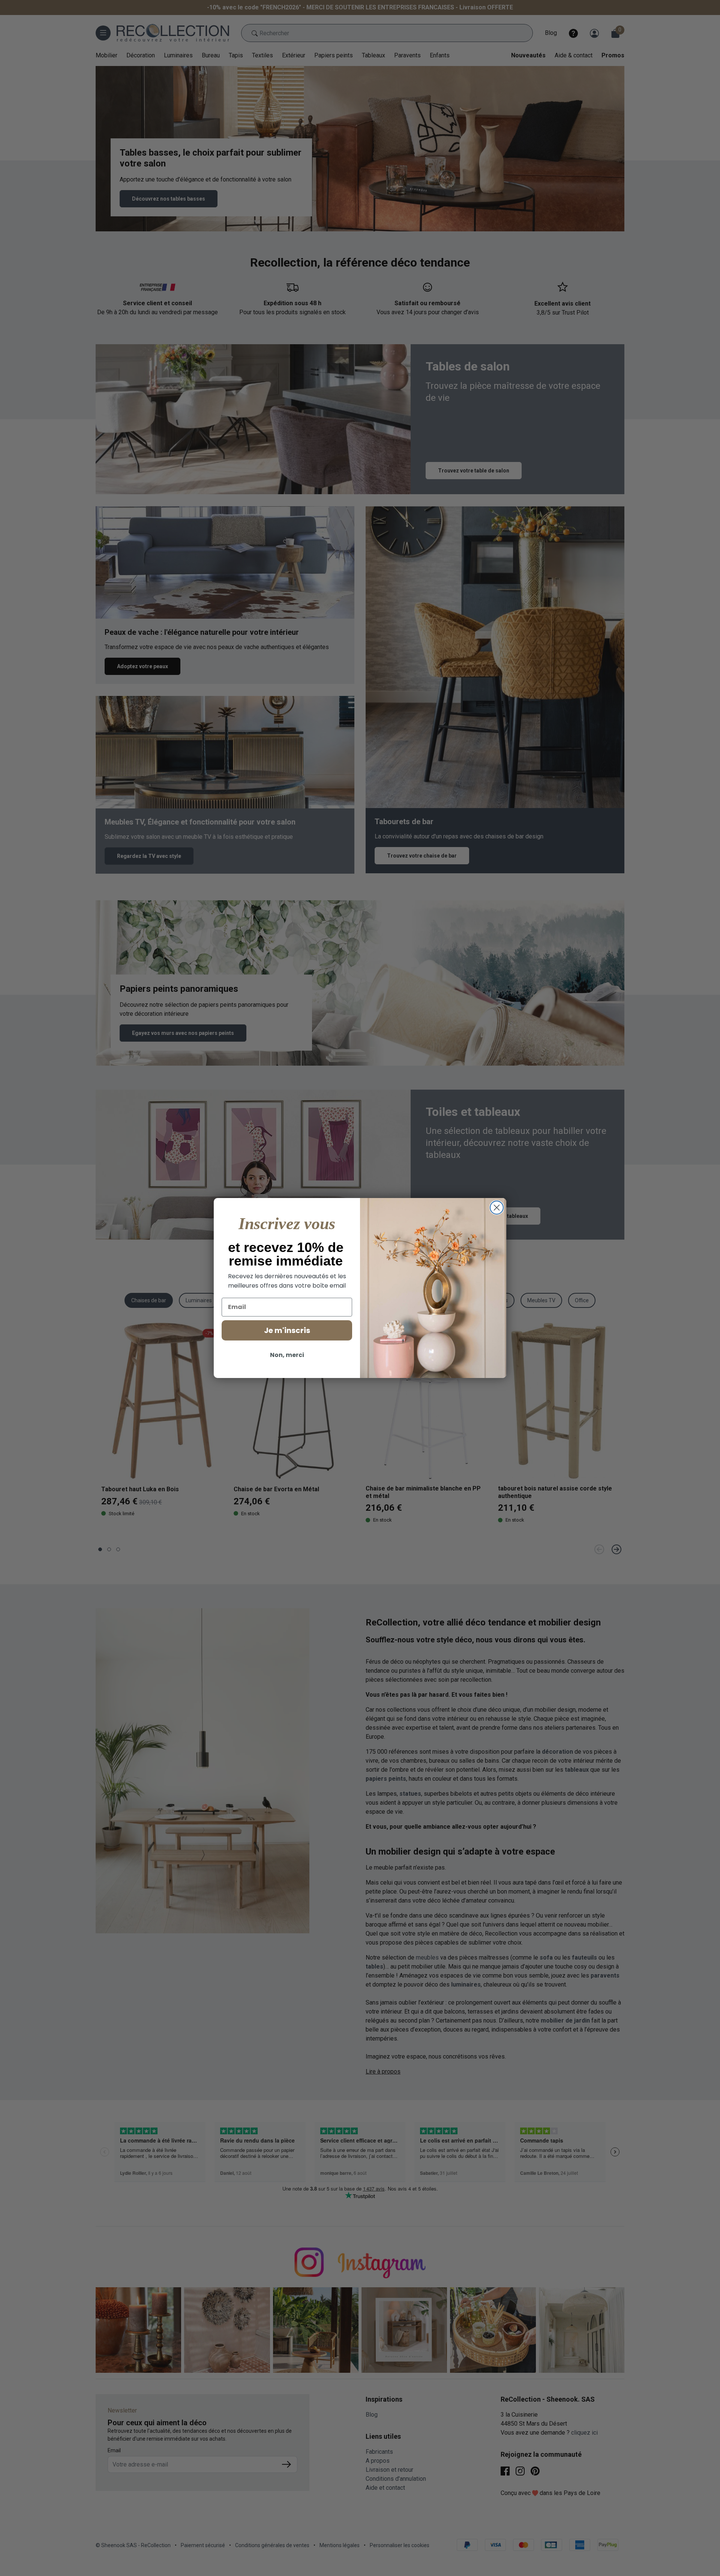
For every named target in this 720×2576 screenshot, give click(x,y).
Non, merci (287, 1355)
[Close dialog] (497, 1208)
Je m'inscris (287, 1330)
